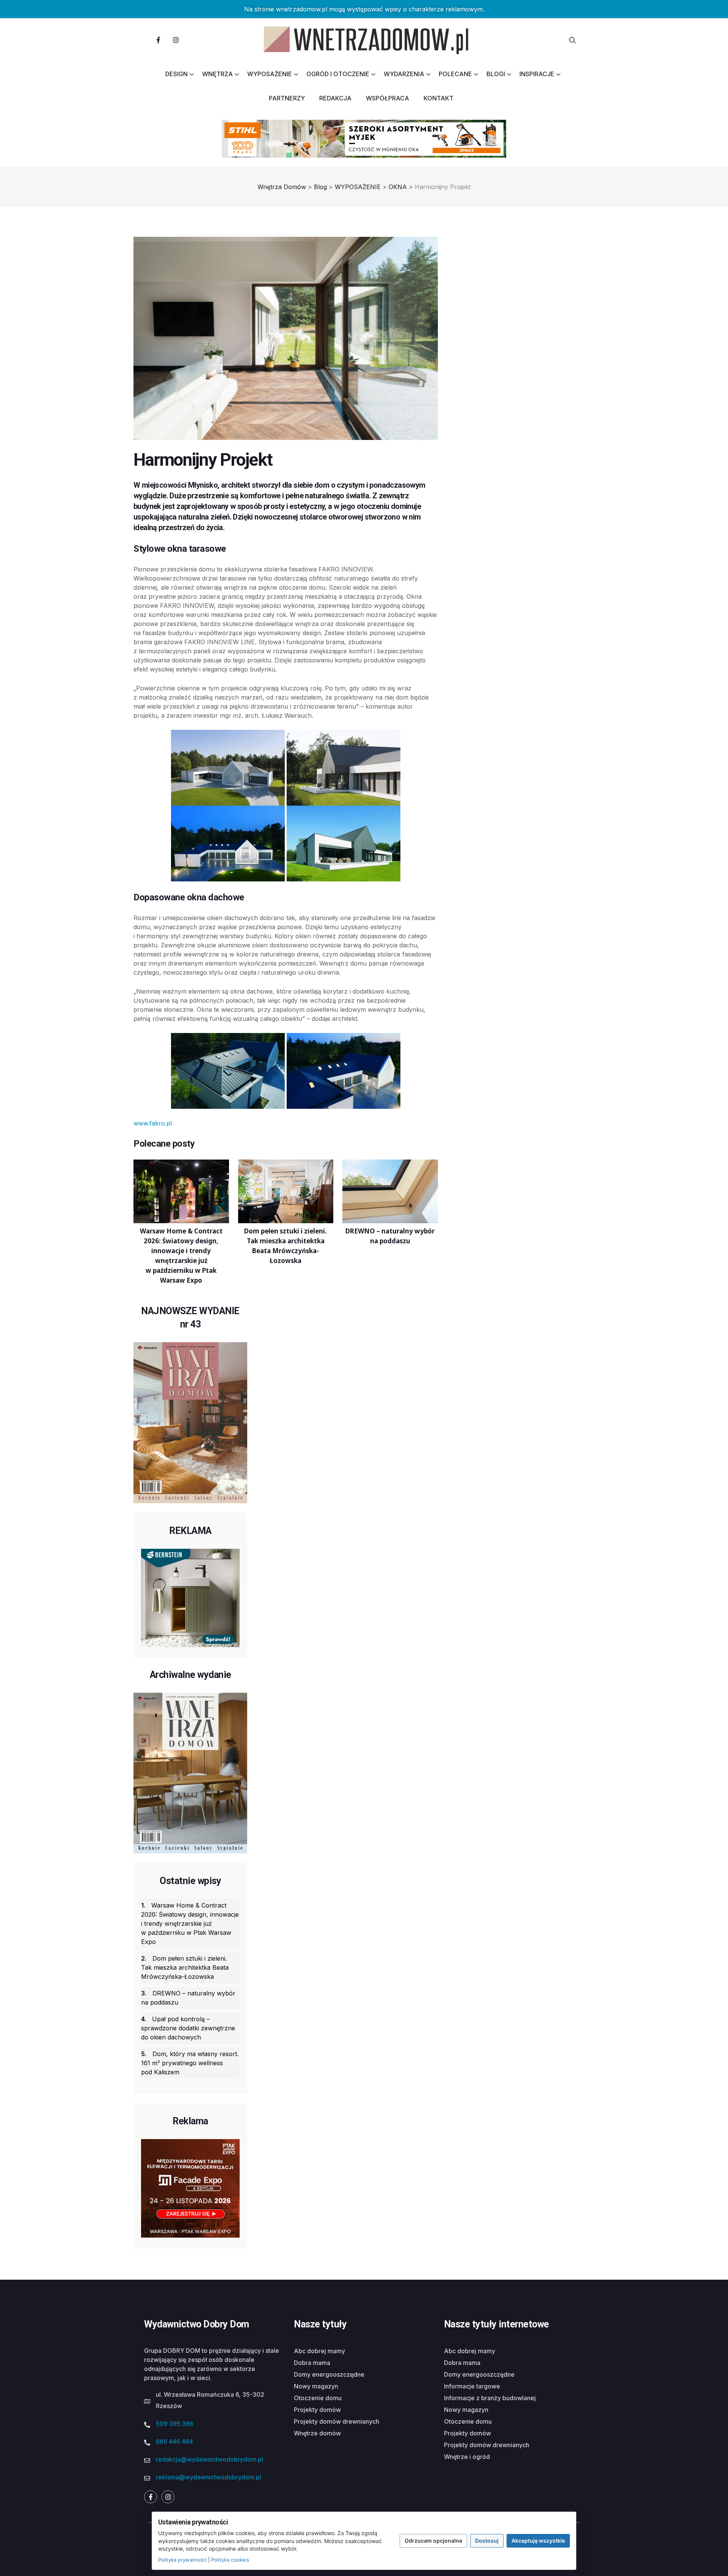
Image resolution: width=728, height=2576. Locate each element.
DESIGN (177, 74)
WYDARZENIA (404, 74)
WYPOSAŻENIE (270, 74)
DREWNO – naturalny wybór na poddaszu (188, 1998)
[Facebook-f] (158, 40)
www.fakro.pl (153, 1123)
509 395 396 (175, 2424)
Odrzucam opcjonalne (433, 2541)
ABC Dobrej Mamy (319, 2351)
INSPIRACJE (537, 74)
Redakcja (335, 98)
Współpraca (388, 98)
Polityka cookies (230, 2560)
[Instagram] (176, 40)
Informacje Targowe (472, 2386)
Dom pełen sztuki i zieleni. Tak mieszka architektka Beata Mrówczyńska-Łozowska (185, 1967)
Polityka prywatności (182, 2560)
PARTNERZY (287, 98)
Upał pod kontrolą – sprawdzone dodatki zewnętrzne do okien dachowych (188, 2028)
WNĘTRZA (217, 74)
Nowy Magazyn (316, 2386)
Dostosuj (487, 2541)
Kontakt (439, 98)
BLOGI (496, 74)
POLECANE (455, 74)
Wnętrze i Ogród (467, 2457)
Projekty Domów (317, 2410)
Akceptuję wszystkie (538, 2541)
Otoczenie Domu (318, 2398)
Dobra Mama (312, 2363)
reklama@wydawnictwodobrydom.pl (209, 2477)
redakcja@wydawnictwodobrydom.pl (209, 2459)
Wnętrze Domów (317, 2433)
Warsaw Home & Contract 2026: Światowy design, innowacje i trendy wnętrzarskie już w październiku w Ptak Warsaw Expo (190, 1923)
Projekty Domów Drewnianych (337, 2421)
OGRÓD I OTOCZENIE (338, 74)
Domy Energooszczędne (329, 2374)
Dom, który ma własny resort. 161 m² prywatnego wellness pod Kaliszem (190, 2063)
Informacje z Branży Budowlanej (490, 2398)
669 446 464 (174, 2441)
